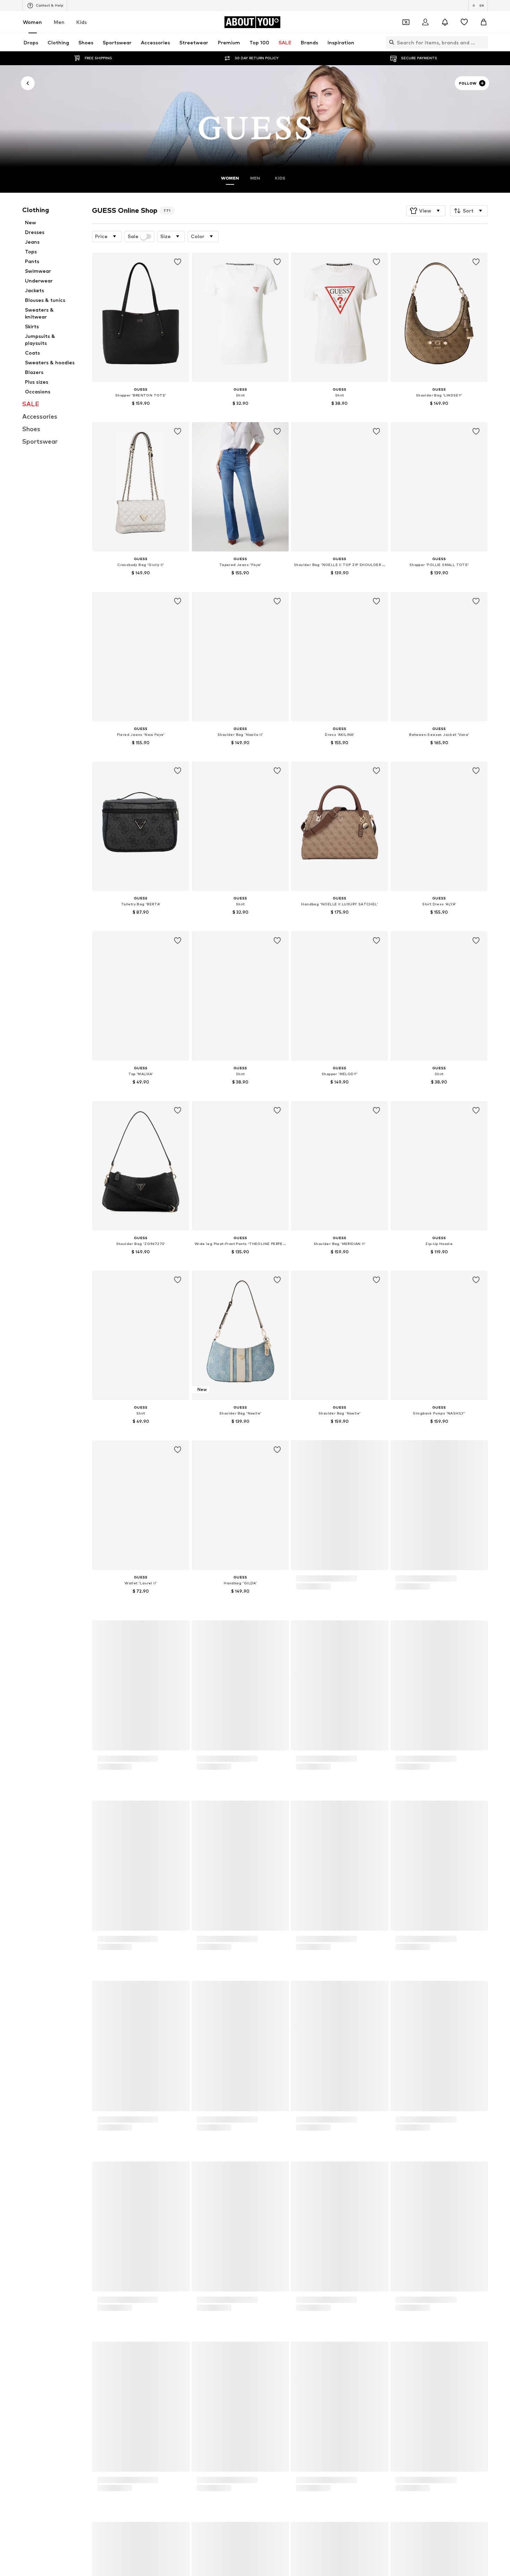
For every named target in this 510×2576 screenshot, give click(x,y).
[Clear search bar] (483, 42)
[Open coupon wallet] (406, 22)
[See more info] (141, 413)
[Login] (425, 22)
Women (32, 22)
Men (59, 22)
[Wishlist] (464, 22)
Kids (82, 22)
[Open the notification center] (445, 22)
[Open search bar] (390, 42)
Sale (133, 236)
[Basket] (484, 22)
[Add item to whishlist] (178, 262)
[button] (426, 211)
